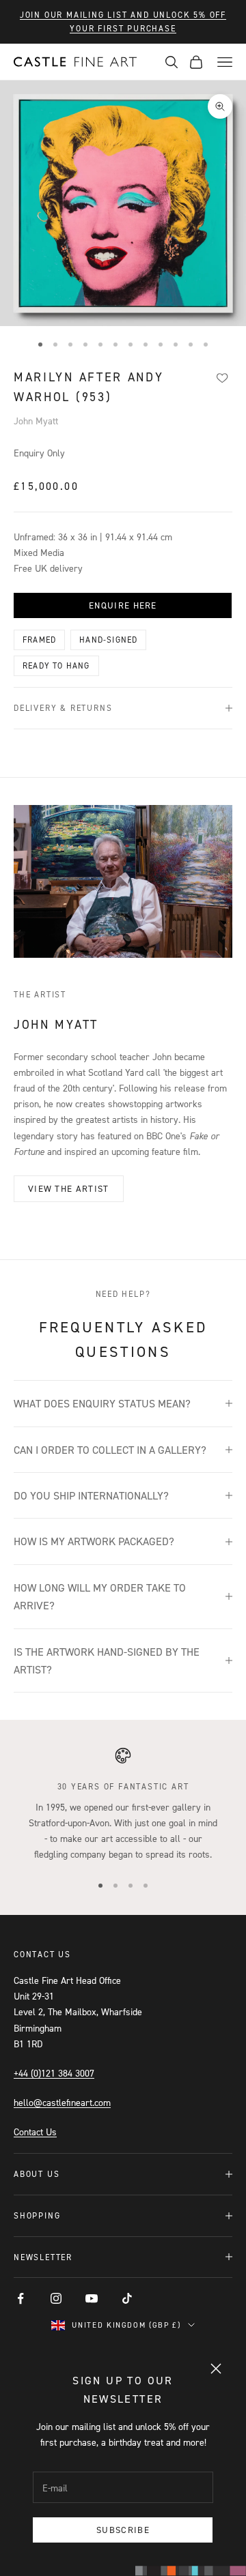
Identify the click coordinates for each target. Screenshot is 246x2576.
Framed (39, 640)
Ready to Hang (56, 665)
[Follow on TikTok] (127, 2298)
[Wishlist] (222, 378)
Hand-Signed (108, 640)
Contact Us (35, 2132)
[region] (123, 1804)
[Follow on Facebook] (20, 2298)
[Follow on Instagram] (56, 2298)
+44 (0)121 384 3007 (54, 2073)
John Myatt (36, 421)
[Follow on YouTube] (92, 2298)
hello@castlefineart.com (62, 2102)
